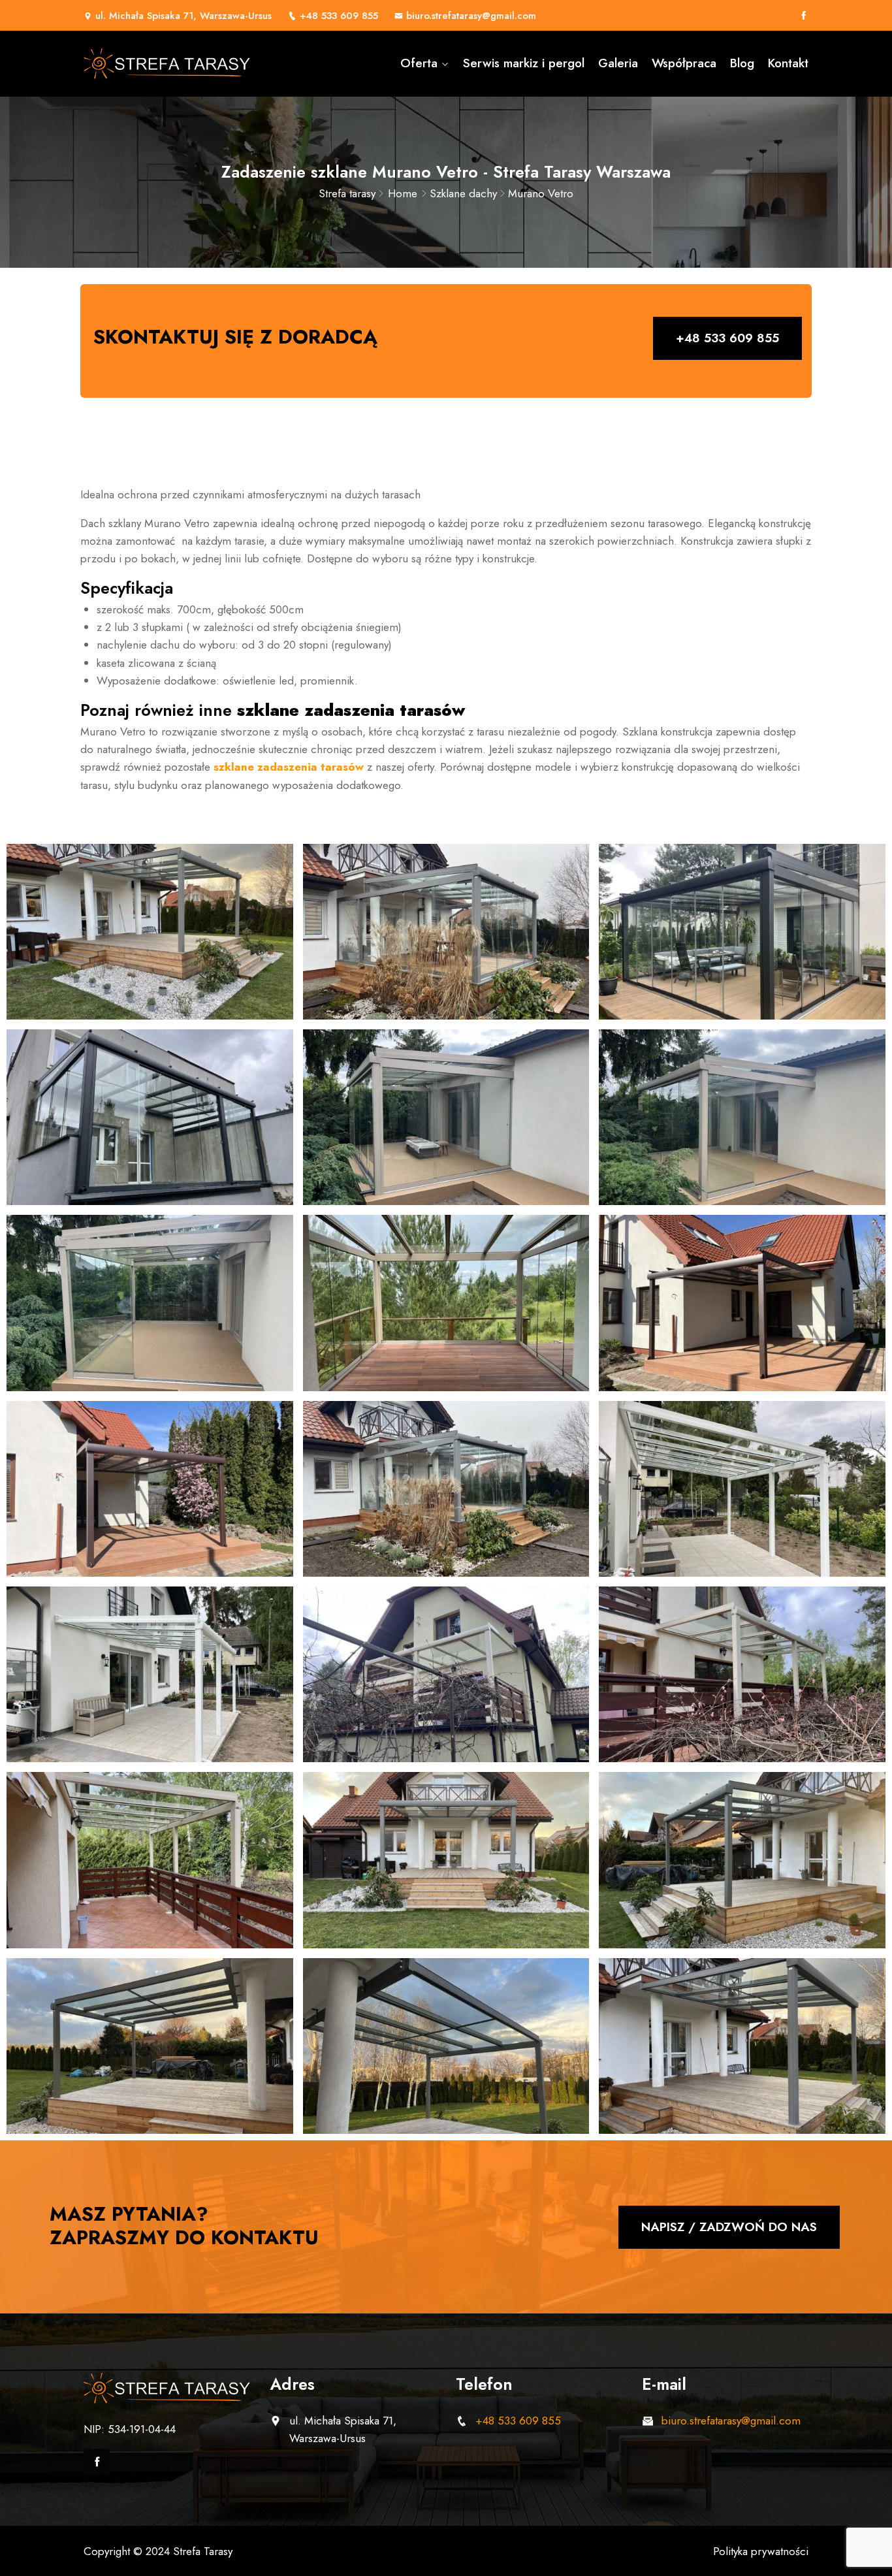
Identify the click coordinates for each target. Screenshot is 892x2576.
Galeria (618, 63)
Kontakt (788, 63)
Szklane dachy (463, 193)
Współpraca (684, 63)
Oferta (419, 63)
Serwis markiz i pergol (524, 63)
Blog (742, 63)
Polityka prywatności (761, 2551)
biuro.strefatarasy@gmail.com (471, 16)
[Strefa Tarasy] (167, 64)
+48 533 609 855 (339, 16)
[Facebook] (804, 16)
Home (403, 193)
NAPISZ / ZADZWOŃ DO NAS (729, 2227)
